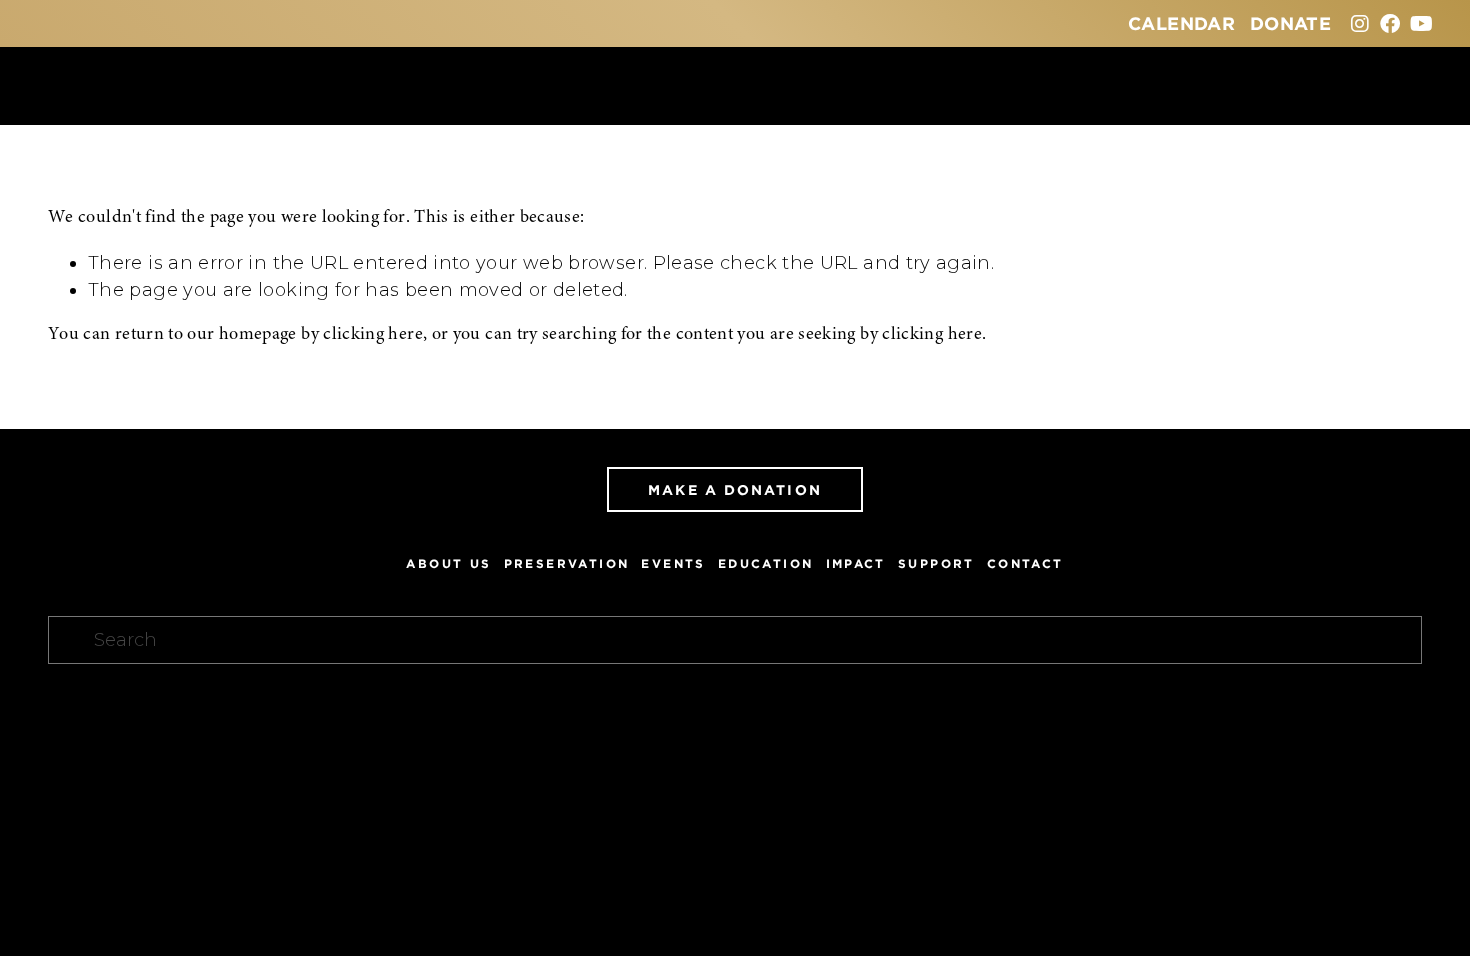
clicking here (373, 335)
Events (673, 563)
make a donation (735, 489)
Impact (856, 563)
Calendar (1181, 23)
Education (766, 563)
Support (936, 563)
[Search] (56, 85)
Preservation (567, 563)
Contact (1025, 563)
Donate (1290, 23)
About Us (448, 563)
